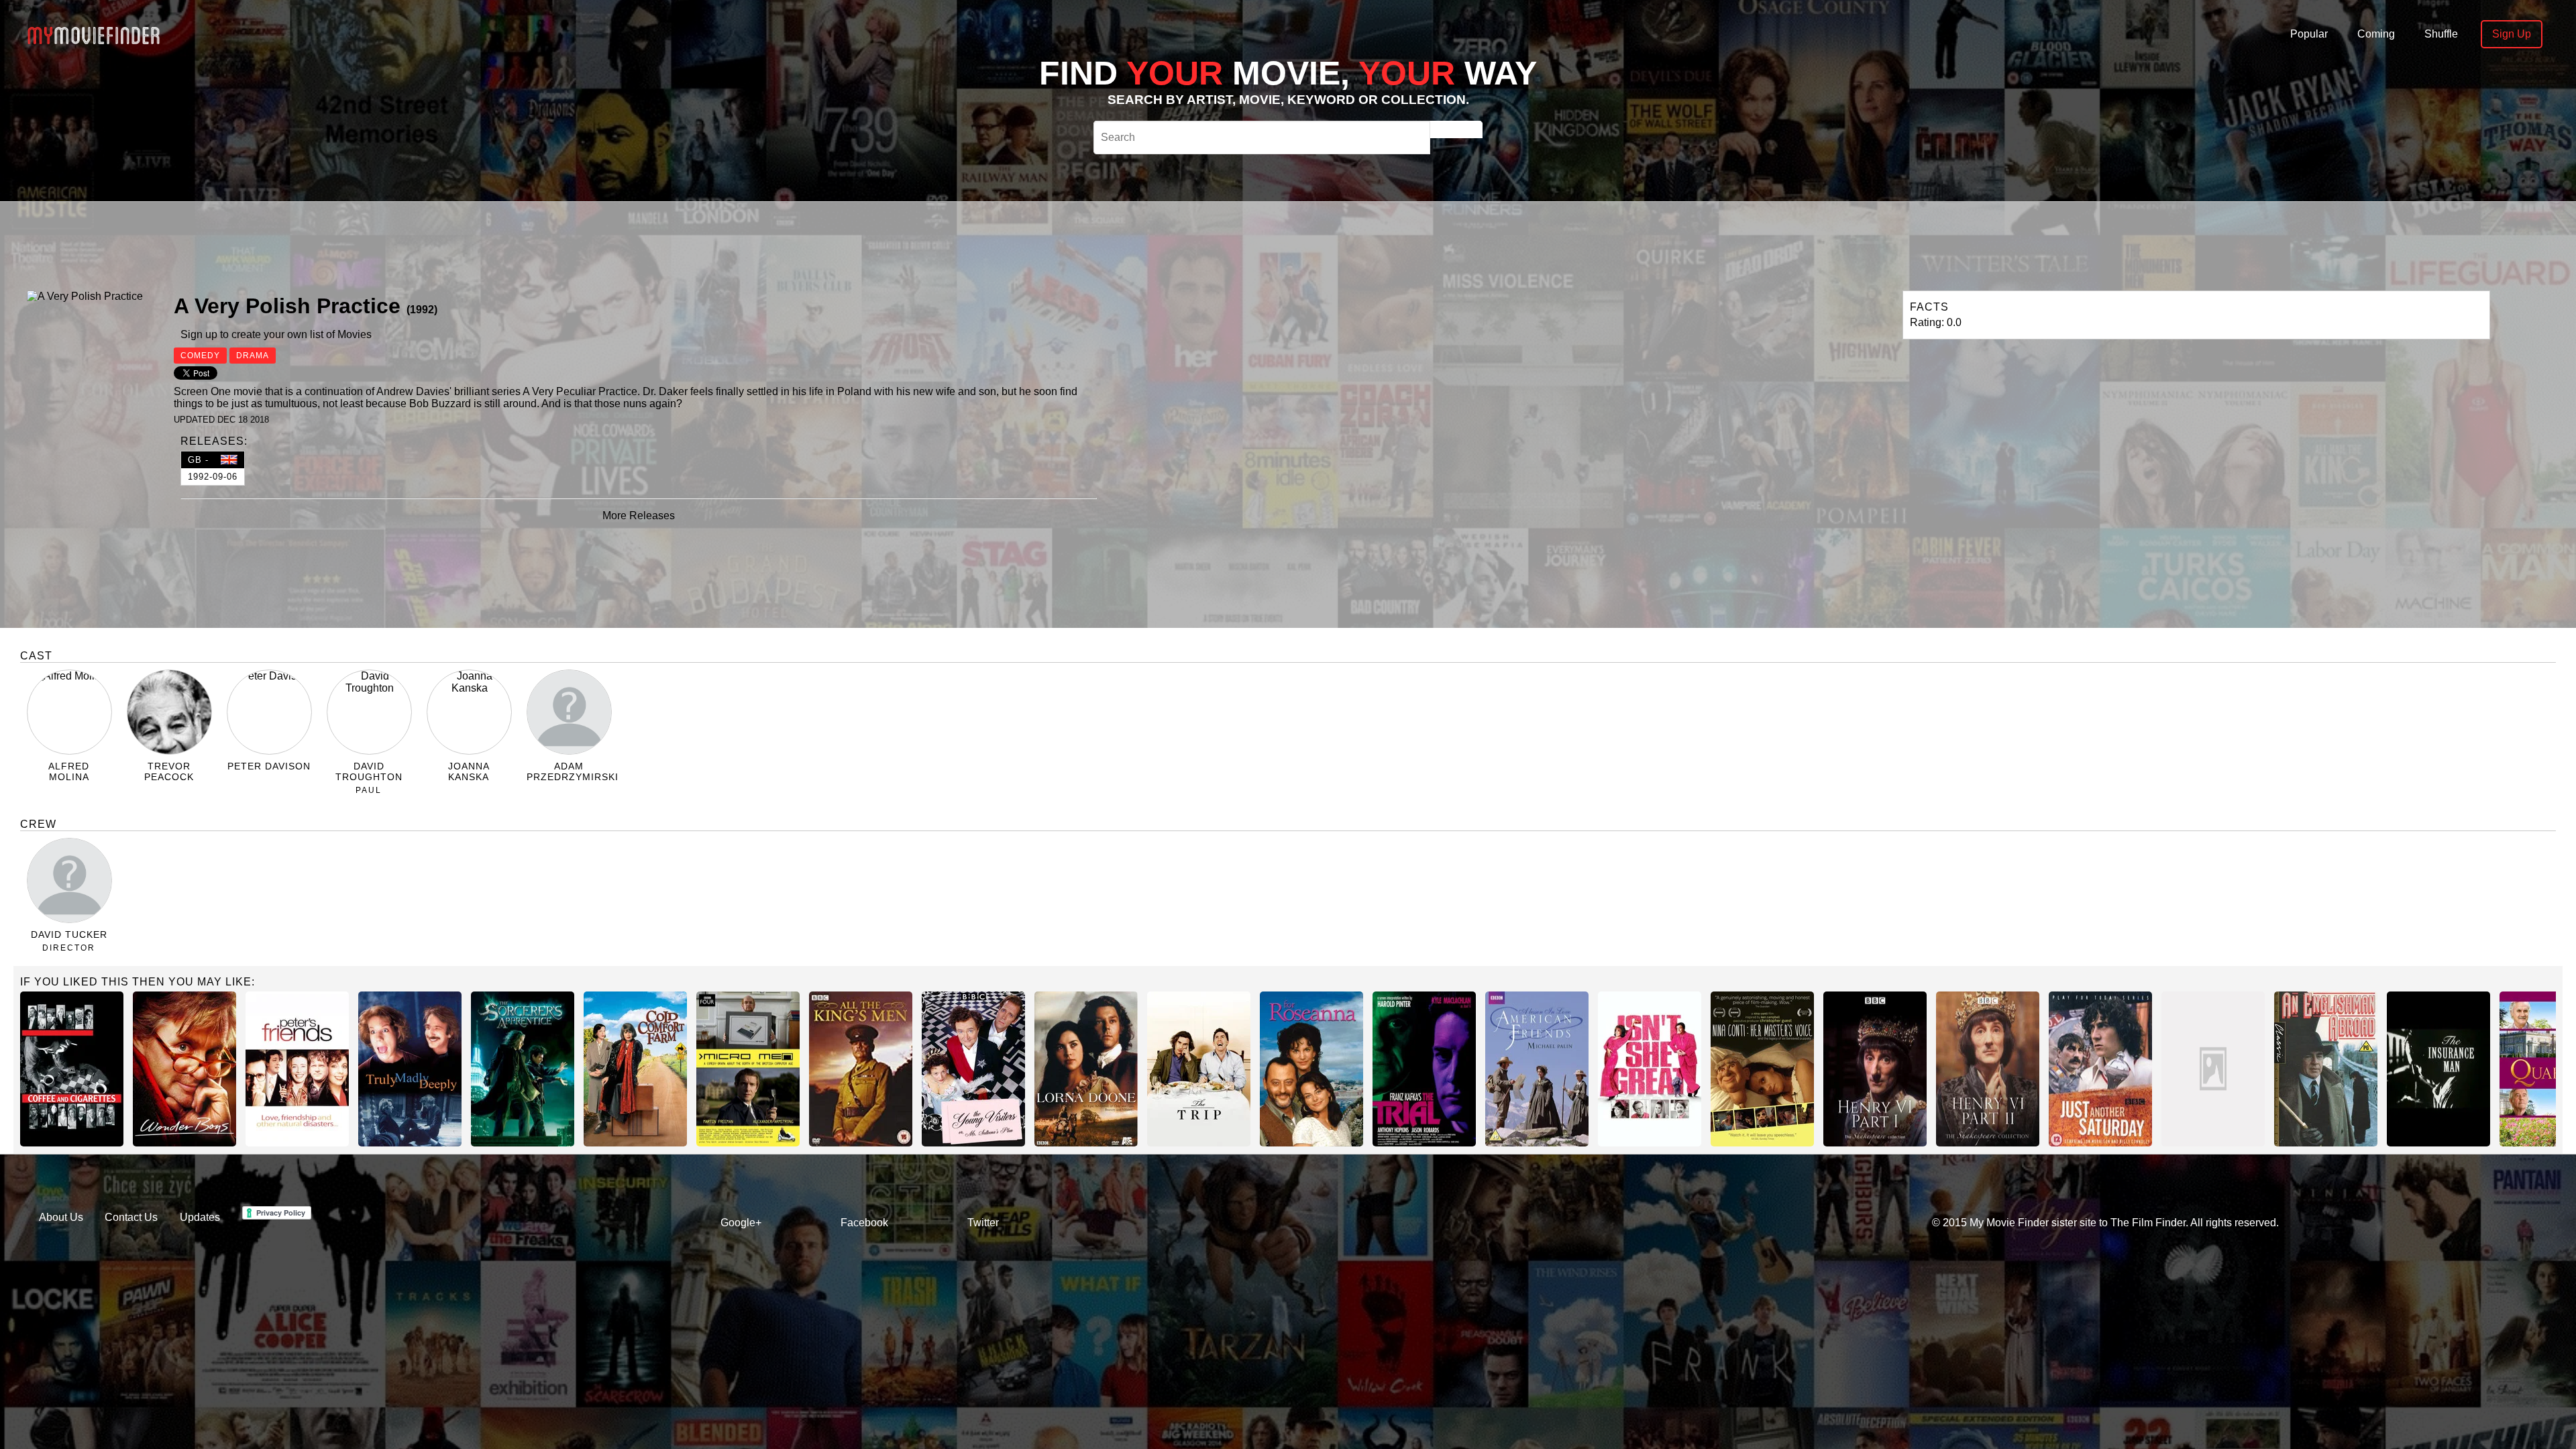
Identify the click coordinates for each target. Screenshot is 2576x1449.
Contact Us (131, 1217)
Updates (200, 1217)
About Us (61, 1217)
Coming (2376, 34)
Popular (2309, 34)
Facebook (864, 1223)
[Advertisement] (767, 244)
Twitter (983, 1223)
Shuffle (2441, 34)
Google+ (741, 1223)
